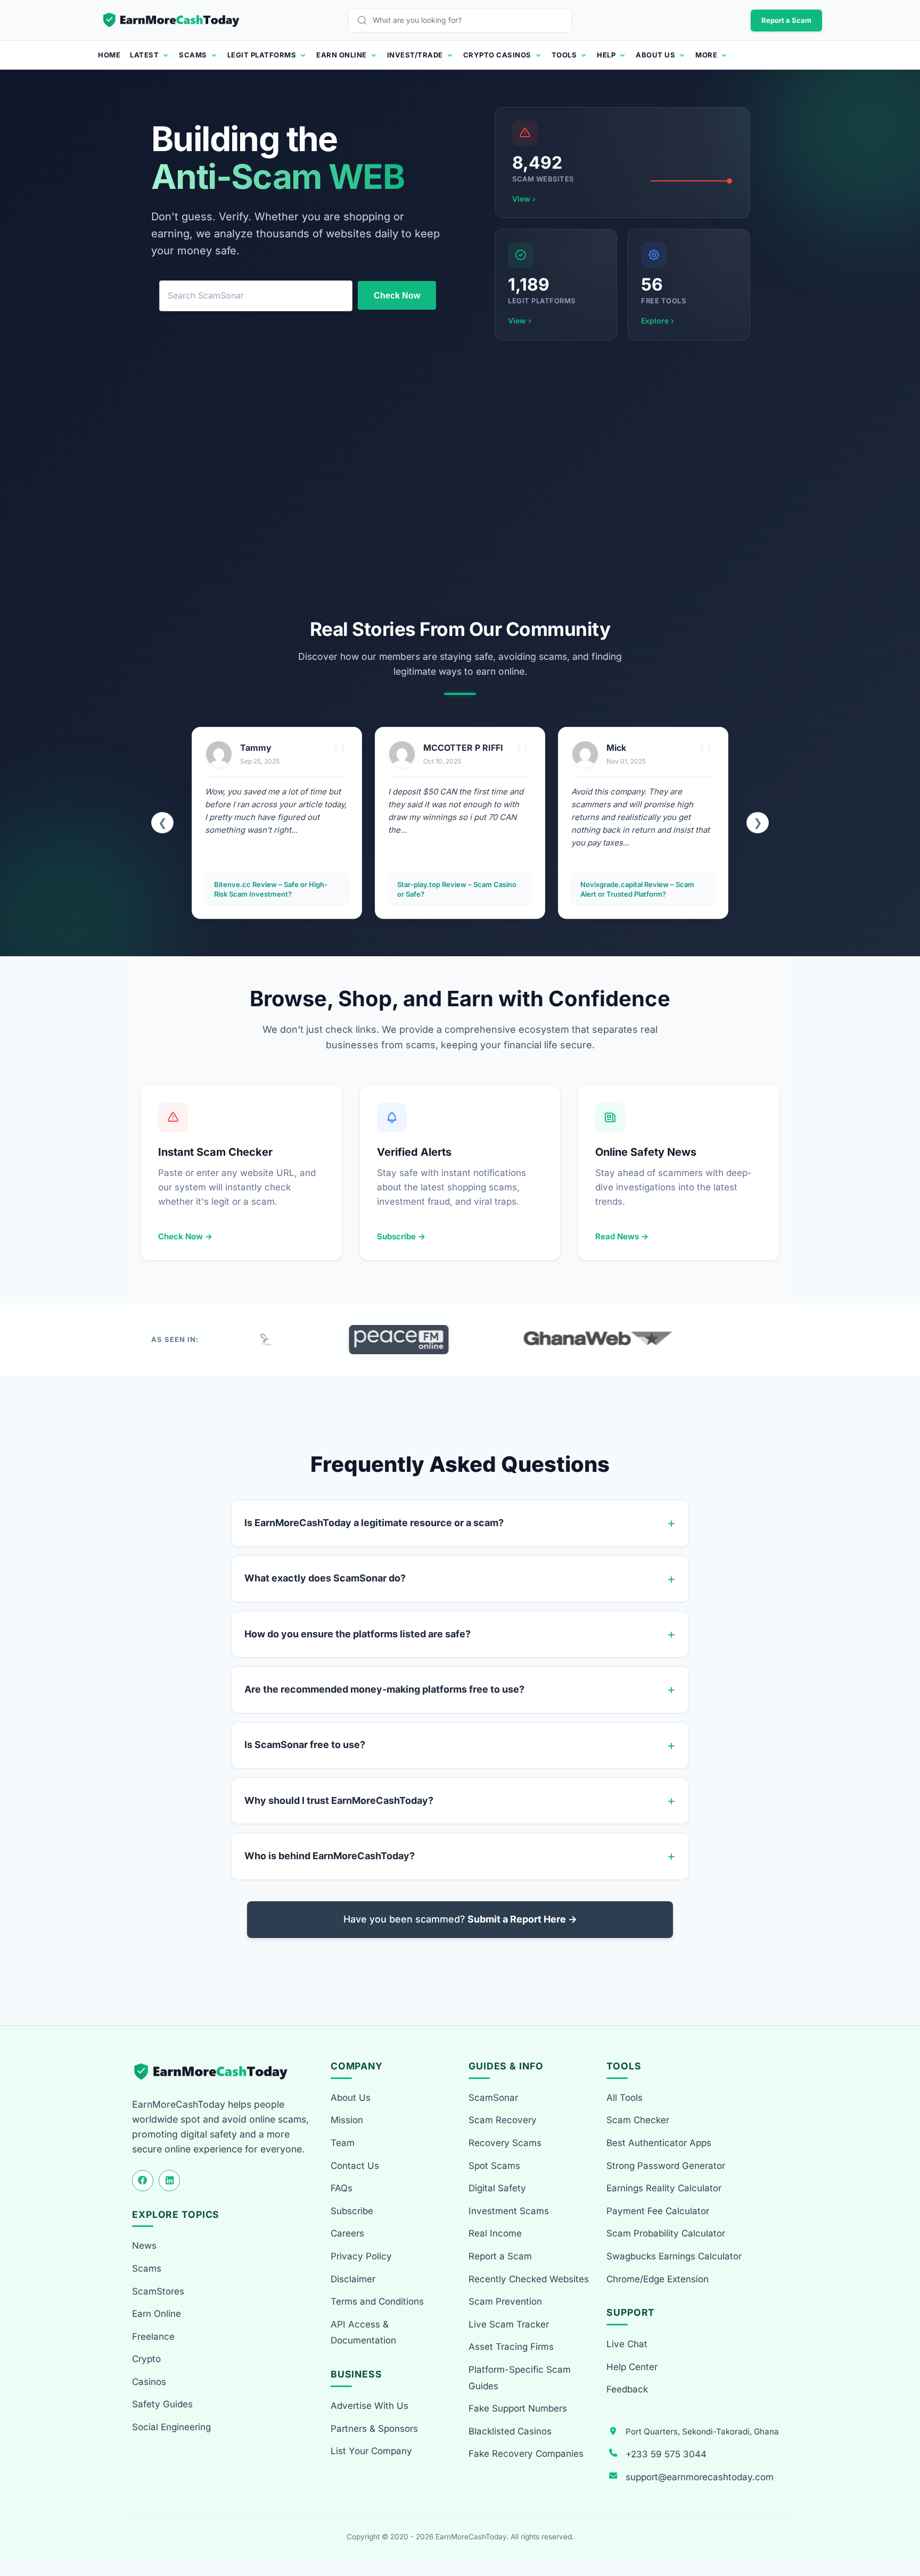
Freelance (153, 2337)
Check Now (397, 296)
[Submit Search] (365, 20)
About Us (655, 55)
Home (109, 55)
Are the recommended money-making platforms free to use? (384, 1689)
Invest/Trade (415, 55)
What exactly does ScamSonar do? (325, 1578)
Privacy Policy (361, 2256)
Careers (347, 2233)
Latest (144, 55)
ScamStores (158, 2291)
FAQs (342, 2188)
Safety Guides (162, 2404)
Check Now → (185, 1236)
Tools (564, 55)
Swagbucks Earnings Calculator (674, 2256)
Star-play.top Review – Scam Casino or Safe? (274, 889)
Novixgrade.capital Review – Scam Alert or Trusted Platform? (454, 889)
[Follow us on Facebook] (143, 2181)
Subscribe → (401, 1236)
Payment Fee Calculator (658, 2211)
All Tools (625, 2098)
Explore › (658, 321)
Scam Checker (638, 2120)
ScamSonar (493, 2098)
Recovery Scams (505, 2143)
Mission (347, 2120)
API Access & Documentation (363, 2333)
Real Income (495, 2233)
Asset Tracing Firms (511, 2347)
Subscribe (352, 2211)
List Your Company (371, 2451)
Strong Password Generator (666, 2166)
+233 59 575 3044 (666, 2454)
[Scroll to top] (900, 2529)
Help (606, 55)
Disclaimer (353, 2279)
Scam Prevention (505, 2301)
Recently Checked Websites (529, 2279)
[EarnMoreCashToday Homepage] (215, 2072)
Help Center (632, 2367)
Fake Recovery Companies (526, 2454)
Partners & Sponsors (374, 2429)
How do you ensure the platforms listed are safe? (358, 1634)
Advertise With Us (369, 2406)
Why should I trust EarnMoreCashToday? (339, 1800)
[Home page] (172, 20)
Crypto (146, 2359)
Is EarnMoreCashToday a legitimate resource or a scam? (374, 1523)
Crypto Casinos (497, 55)
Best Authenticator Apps (659, 2143)
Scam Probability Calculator (666, 2233)
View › (524, 199)
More (706, 55)
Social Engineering (171, 2427)
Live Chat (627, 2344)
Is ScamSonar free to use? (305, 1745)
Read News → (622, 1236)
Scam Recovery (503, 2120)
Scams (193, 55)
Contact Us (355, 2166)
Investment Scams (509, 2211)
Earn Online (342, 55)
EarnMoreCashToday (471, 2537)
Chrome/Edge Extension (658, 2279)
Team (343, 2143)
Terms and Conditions (377, 2301)
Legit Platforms (262, 55)
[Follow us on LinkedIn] (169, 2181)
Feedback (627, 2389)
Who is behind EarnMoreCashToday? (330, 1856)
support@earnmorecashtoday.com (700, 2477)
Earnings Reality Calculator (664, 2188)
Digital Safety (497, 2188)
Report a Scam (786, 20)
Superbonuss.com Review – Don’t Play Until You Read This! (636, 889)
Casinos (149, 2382)
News (144, 2246)
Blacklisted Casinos (510, 2431)
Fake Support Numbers (518, 2408)
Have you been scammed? (460, 1919)
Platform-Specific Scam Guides (520, 2378)
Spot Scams (494, 2166)
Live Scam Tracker (509, 2324)
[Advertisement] (460, 479)
